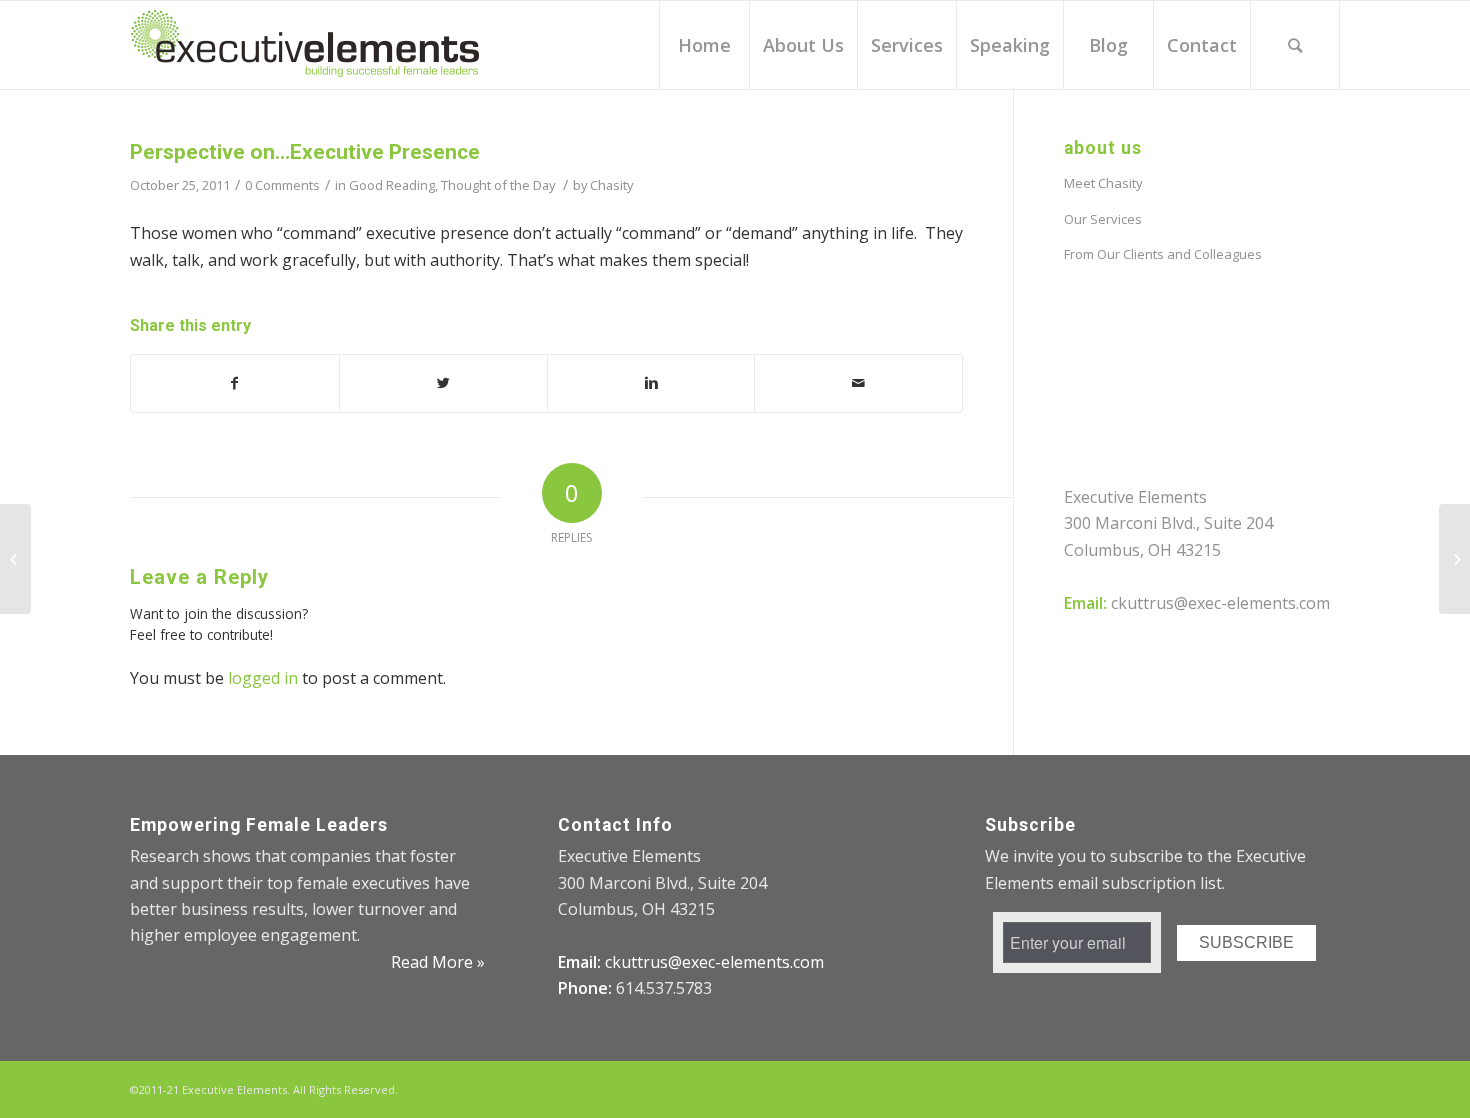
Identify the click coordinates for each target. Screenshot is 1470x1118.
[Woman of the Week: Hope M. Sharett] (15, 559)
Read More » (438, 962)
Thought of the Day (498, 185)
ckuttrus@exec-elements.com (1220, 603)
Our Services (1103, 219)
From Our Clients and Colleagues (1163, 254)
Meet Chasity (1103, 183)
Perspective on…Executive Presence (305, 152)
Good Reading (392, 185)
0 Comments (282, 185)
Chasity (611, 185)
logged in (263, 678)
